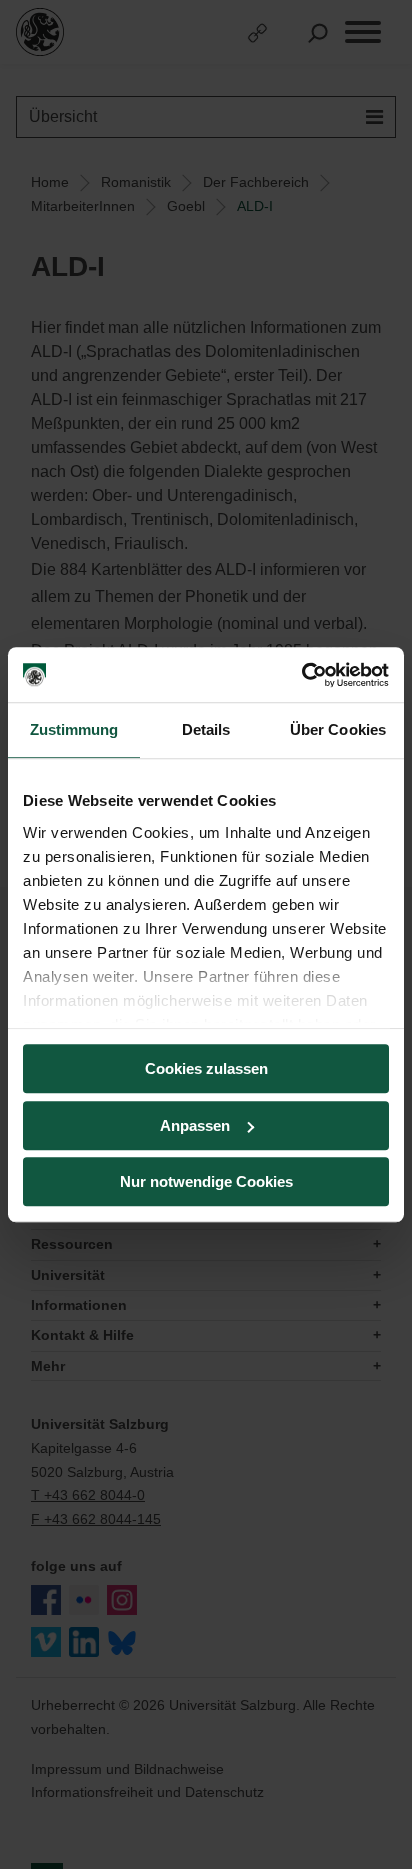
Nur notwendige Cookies (206, 1181)
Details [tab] (206, 729)
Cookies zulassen (206, 1068)
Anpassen (195, 1125)
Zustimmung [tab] (74, 729)
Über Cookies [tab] (338, 729)
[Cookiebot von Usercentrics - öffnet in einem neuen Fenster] (301, 675)
